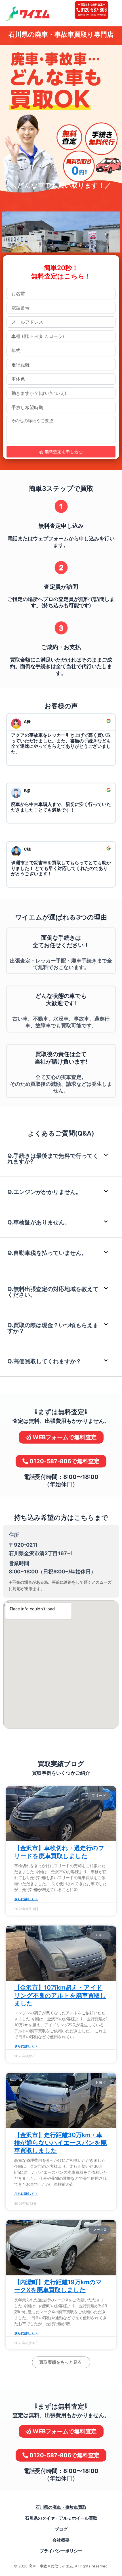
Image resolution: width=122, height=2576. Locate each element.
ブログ (61, 2529)
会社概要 (61, 2540)
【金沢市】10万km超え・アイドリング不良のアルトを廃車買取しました (60, 1995)
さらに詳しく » (26, 1899)
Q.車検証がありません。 (39, 1222)
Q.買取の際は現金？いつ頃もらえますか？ (53, 1328)
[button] (61, 1159)
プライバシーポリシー (61, 2551)
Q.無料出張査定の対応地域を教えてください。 (53, 1292)
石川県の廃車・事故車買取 (61, 2507)
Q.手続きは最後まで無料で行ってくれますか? (53, 1159)
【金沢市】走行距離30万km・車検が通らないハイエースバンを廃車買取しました (60, 2143)
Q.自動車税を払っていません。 (47, 1253)
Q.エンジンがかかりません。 (44, 1192)
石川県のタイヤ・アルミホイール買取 (61, 2518)
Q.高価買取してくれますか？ (44, 1361)
